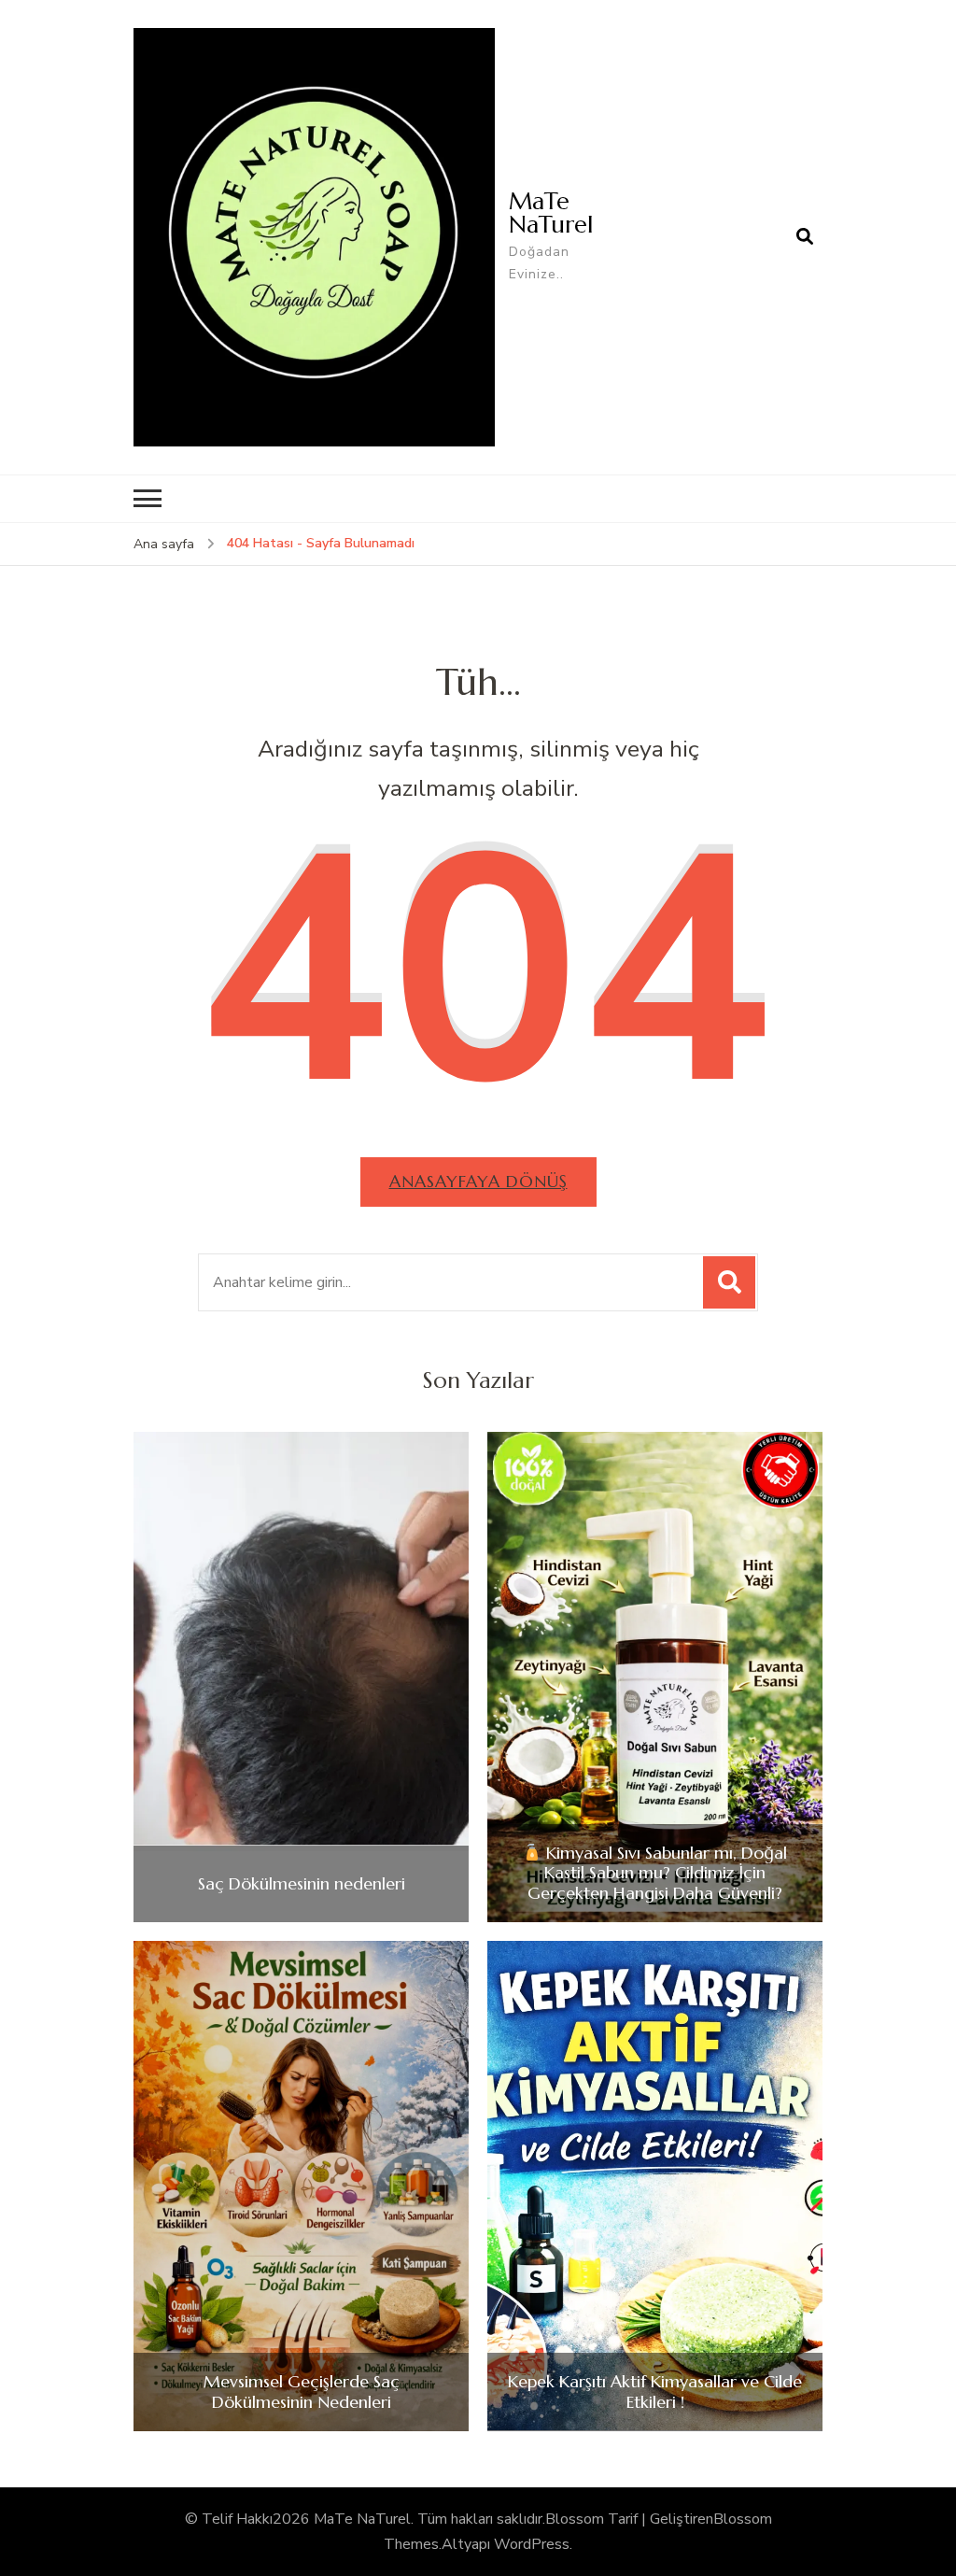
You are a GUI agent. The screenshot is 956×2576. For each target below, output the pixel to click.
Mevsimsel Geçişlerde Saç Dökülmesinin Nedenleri (302, 2392)
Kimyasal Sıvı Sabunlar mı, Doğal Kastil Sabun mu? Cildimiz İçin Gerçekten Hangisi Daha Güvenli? (657, 1873)
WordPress (532, 2544)
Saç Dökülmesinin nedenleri (302, 1884)
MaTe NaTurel (551, 212)
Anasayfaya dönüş (478, 1181)
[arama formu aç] (805, 237)
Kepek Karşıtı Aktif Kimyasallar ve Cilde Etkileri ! (655, 2392)
